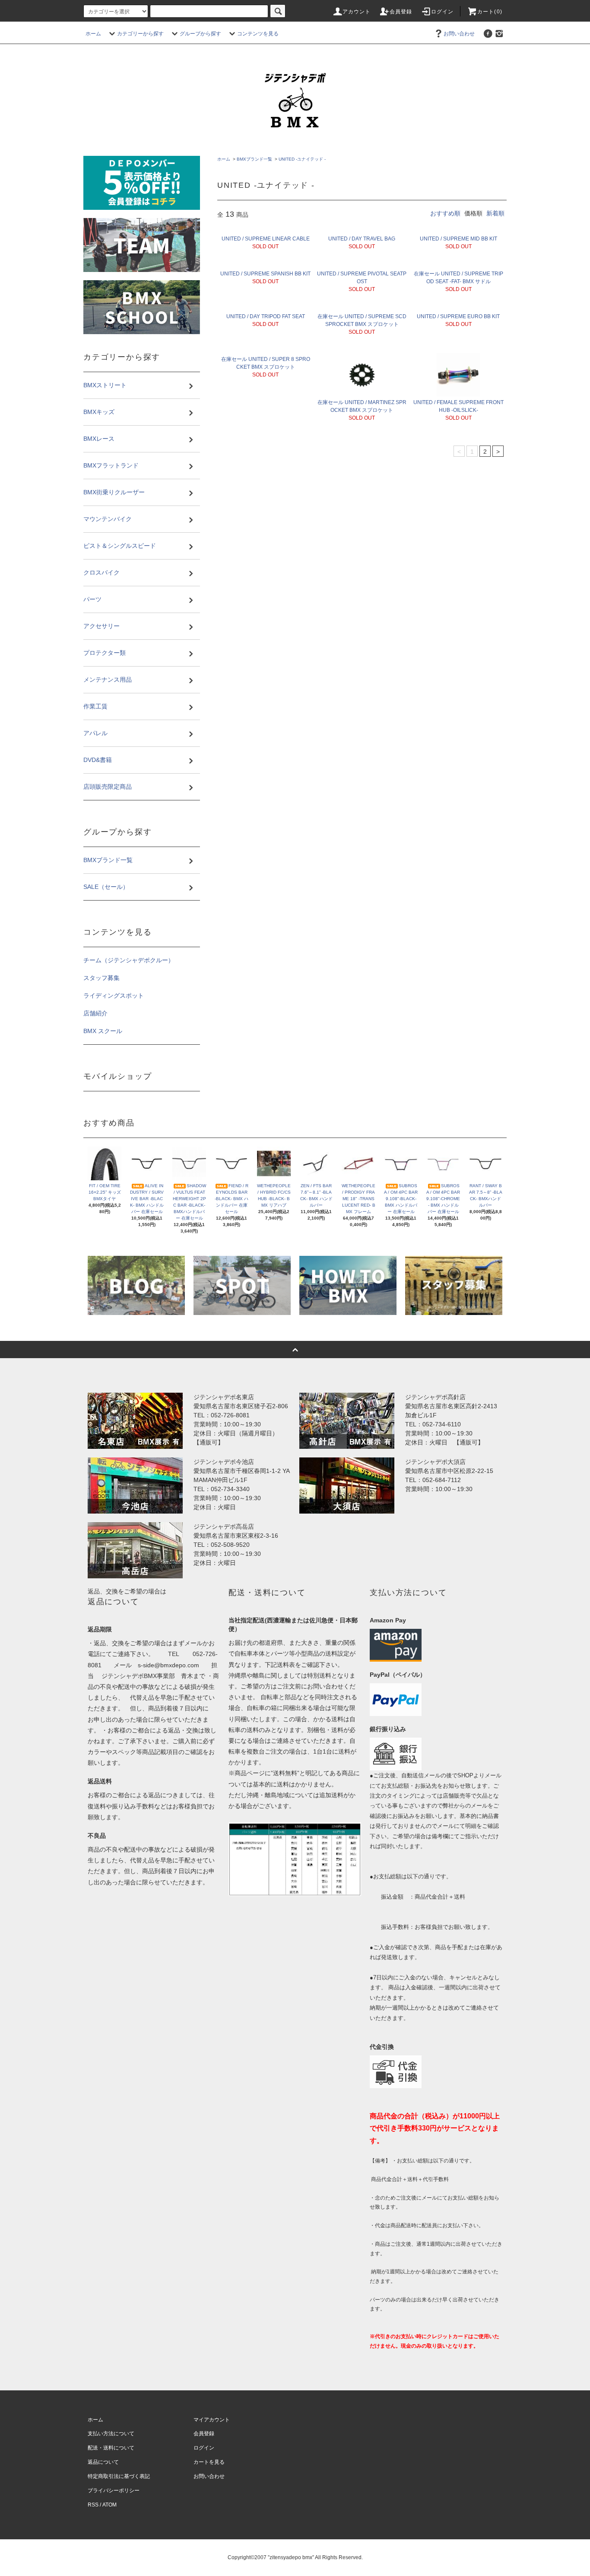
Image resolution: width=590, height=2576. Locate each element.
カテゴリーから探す (140, 34)
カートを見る (209, 2462)
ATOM (109, 2505)
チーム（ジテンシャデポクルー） (129, 960)
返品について (103, 2462)
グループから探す (200, 34)
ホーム (93, 34)
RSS (93, 2505)
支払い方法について (111, 2434)
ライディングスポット (114, 996)
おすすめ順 (445, 213)
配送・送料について (111, 2448)
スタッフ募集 (102, 978)
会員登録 (401, 12)
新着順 (495, 213)
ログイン (442, 12)
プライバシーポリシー (114, 2491)
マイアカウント (212, 2420)
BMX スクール (103, 1031)
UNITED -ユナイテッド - (302, 159)
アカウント (357, 12)
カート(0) (490, 12)
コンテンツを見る (258, 34)
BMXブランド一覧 (254, 159)
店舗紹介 (95, 1013)
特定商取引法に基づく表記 (119, 2476)
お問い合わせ (459, 34)
